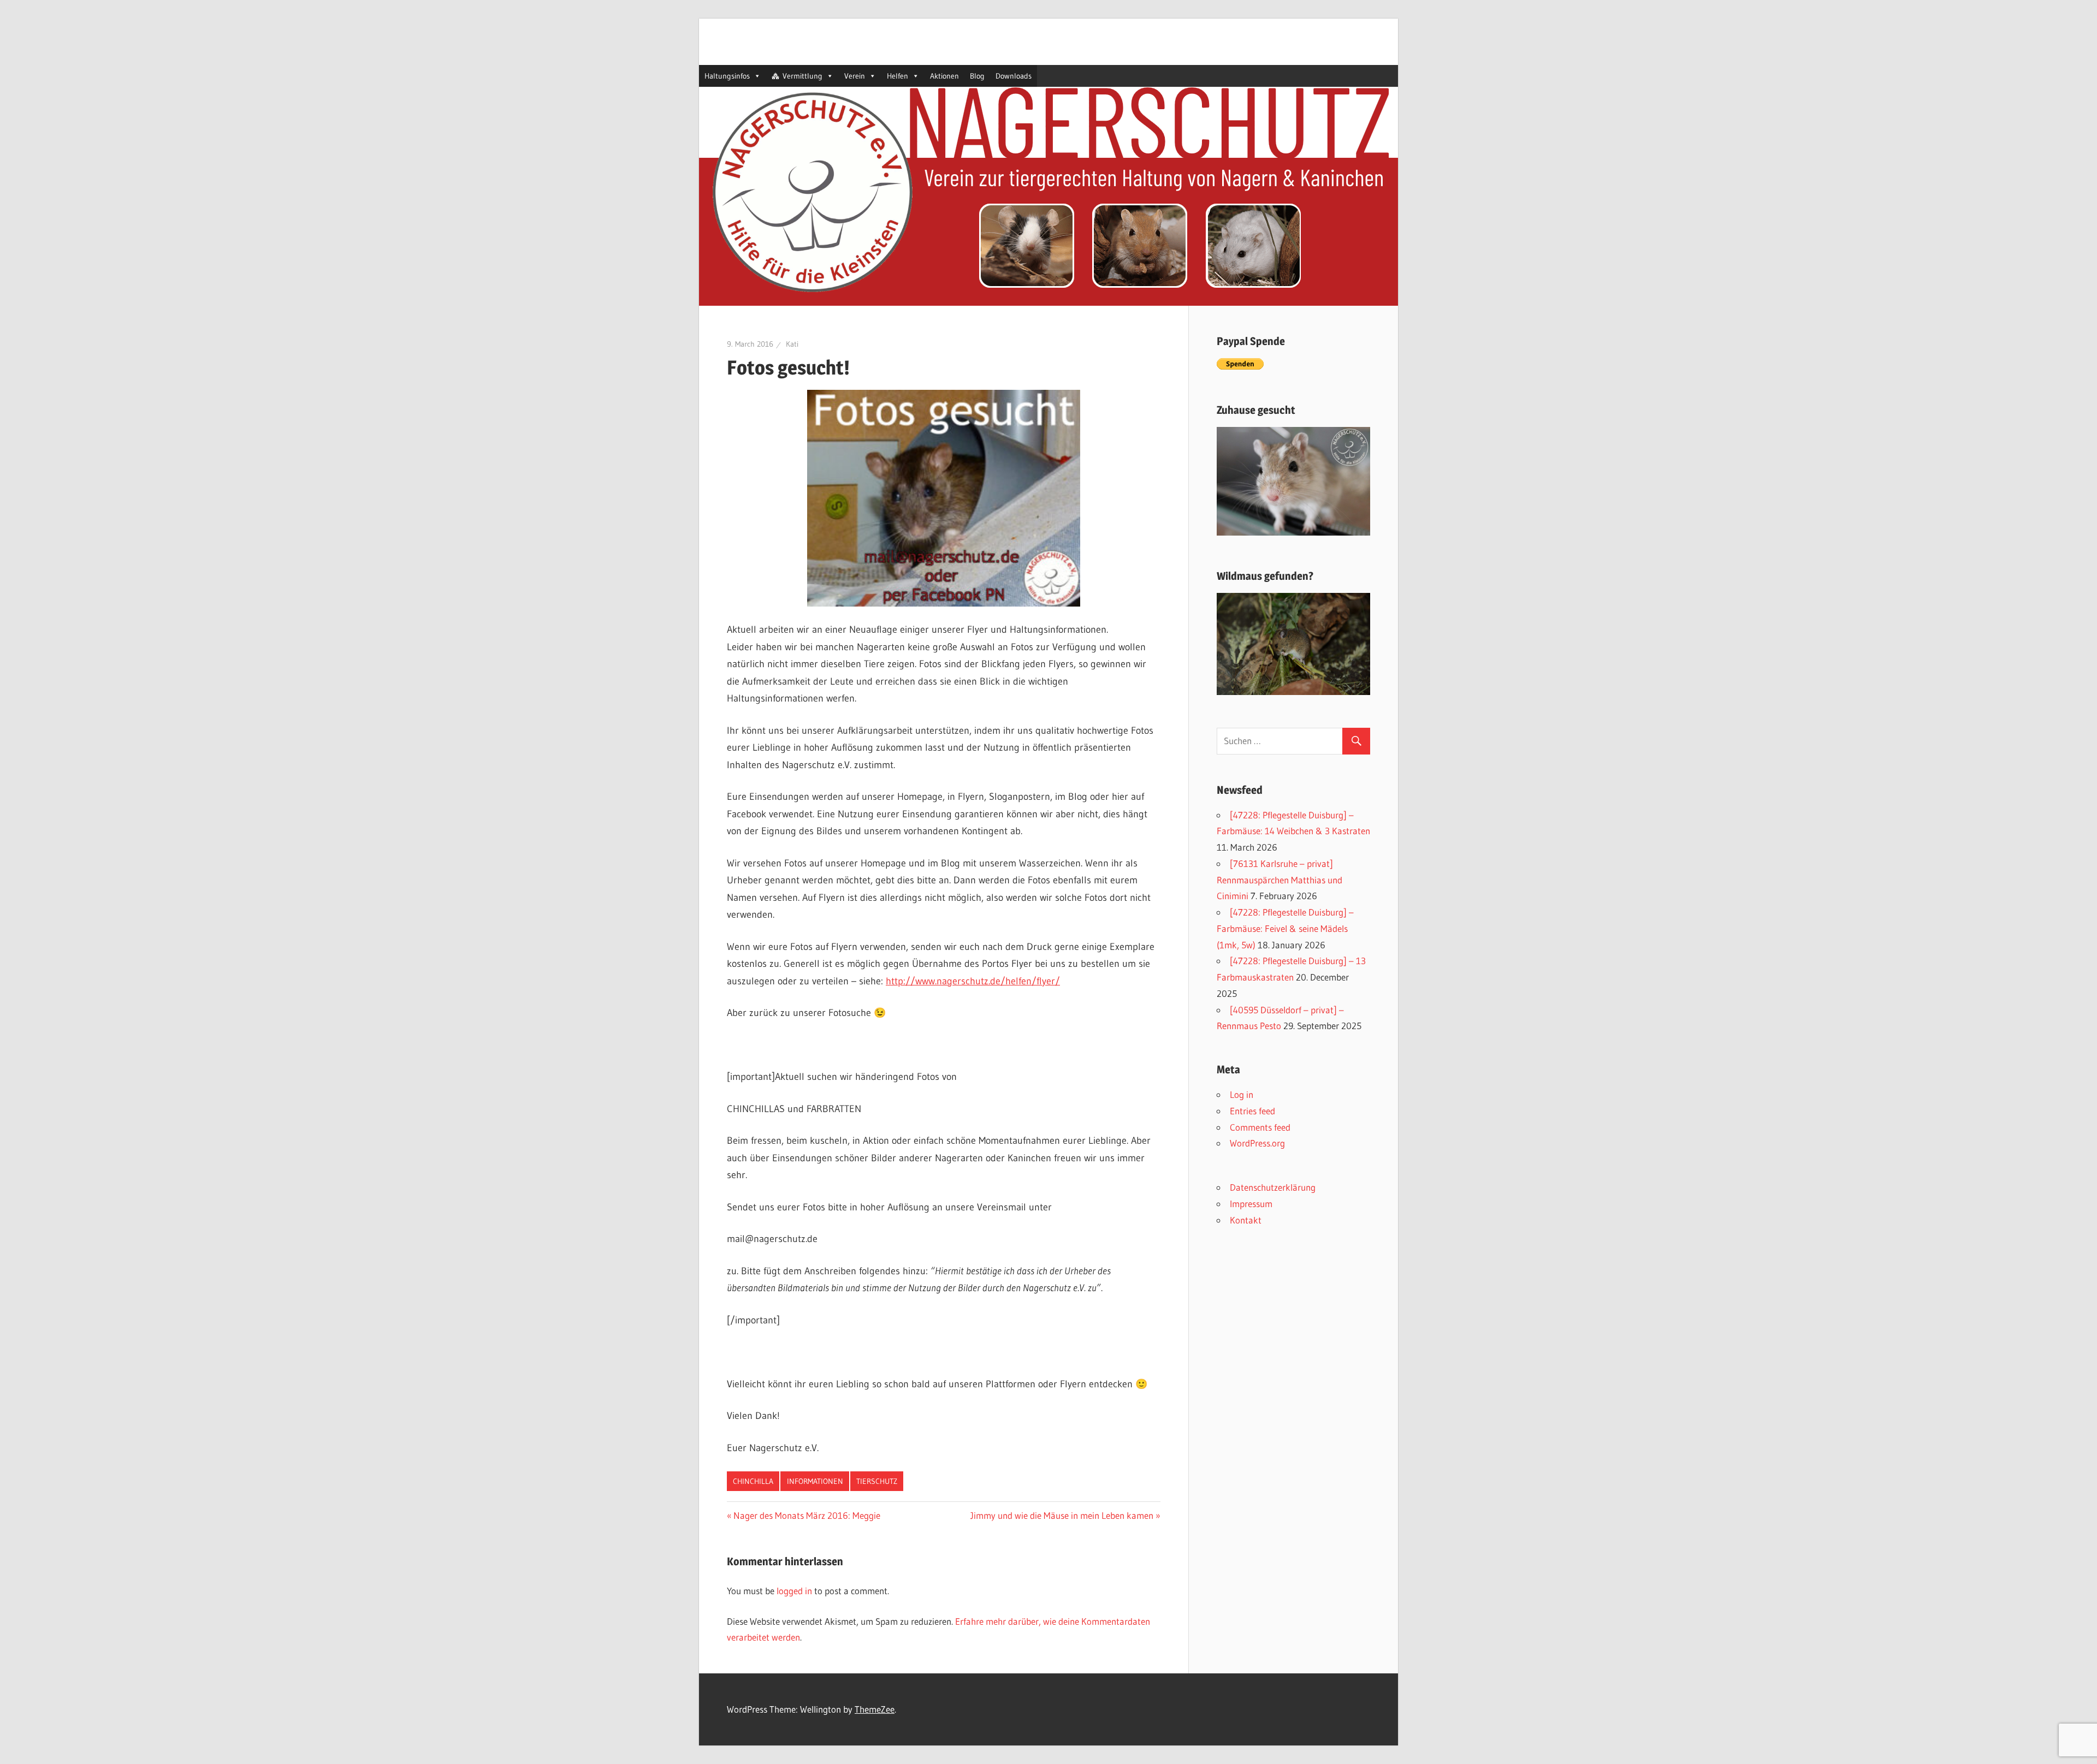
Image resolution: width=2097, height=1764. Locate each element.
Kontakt (1246, 1220)
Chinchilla (753, 1481)
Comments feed (1260, 1127)
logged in (794, 1591)
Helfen (898, 76)
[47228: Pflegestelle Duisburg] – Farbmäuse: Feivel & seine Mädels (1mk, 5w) (1285, 928)
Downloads (1014, 76)
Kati (792, 344)
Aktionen (944, 76)
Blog (977, 76)
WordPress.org (1257, 1143)
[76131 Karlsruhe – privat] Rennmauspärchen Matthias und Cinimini (1279, 880)
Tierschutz (877, 1481)
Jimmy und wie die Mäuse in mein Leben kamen (1062, 1515)
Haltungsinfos (727, 76)
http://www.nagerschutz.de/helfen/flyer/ (973, 981)
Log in (1242, 1094)
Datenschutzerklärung (1273, 1187)
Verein (855, 76)
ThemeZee (875, 1709)
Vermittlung (802, 76)
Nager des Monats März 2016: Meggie (807, 1515)
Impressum (1251, 1204)
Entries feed (1252, 1111)
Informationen (815, 1481)
